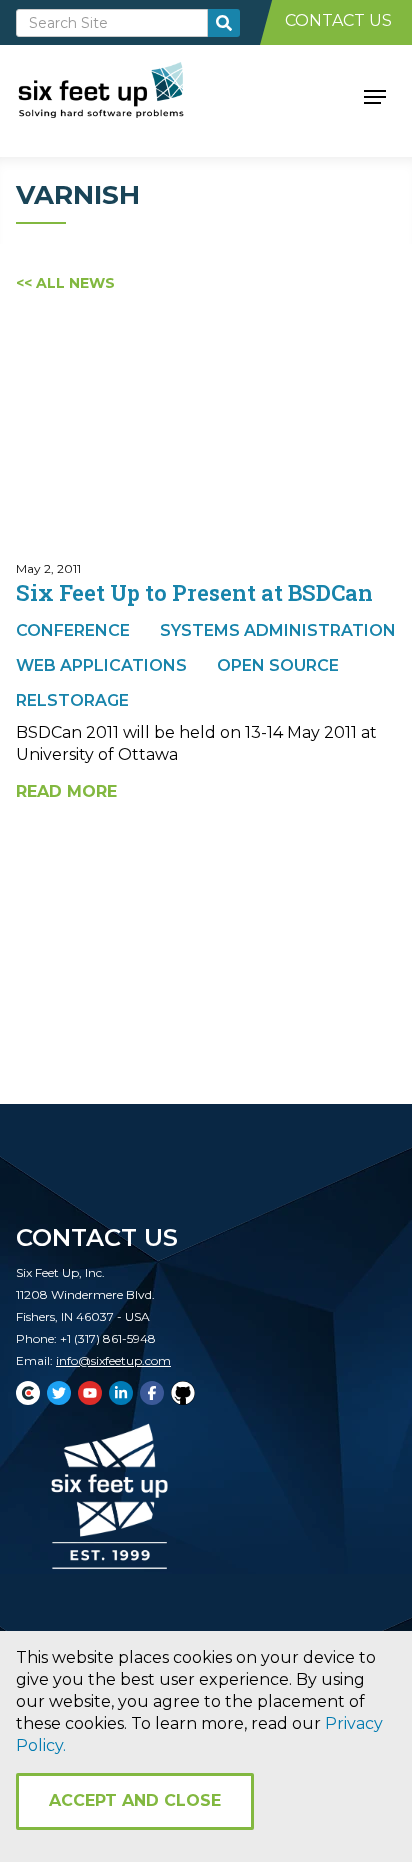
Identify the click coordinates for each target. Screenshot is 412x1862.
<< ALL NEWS (65, 283)
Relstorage (72, 700)
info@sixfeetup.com (113, 1360)
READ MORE (66, 791)
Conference (73, 630)
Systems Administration (278, 630)
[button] (375, 95)
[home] (123, 95)
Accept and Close (135, 1800)
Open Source (278, 665)
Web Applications (101, 665)
